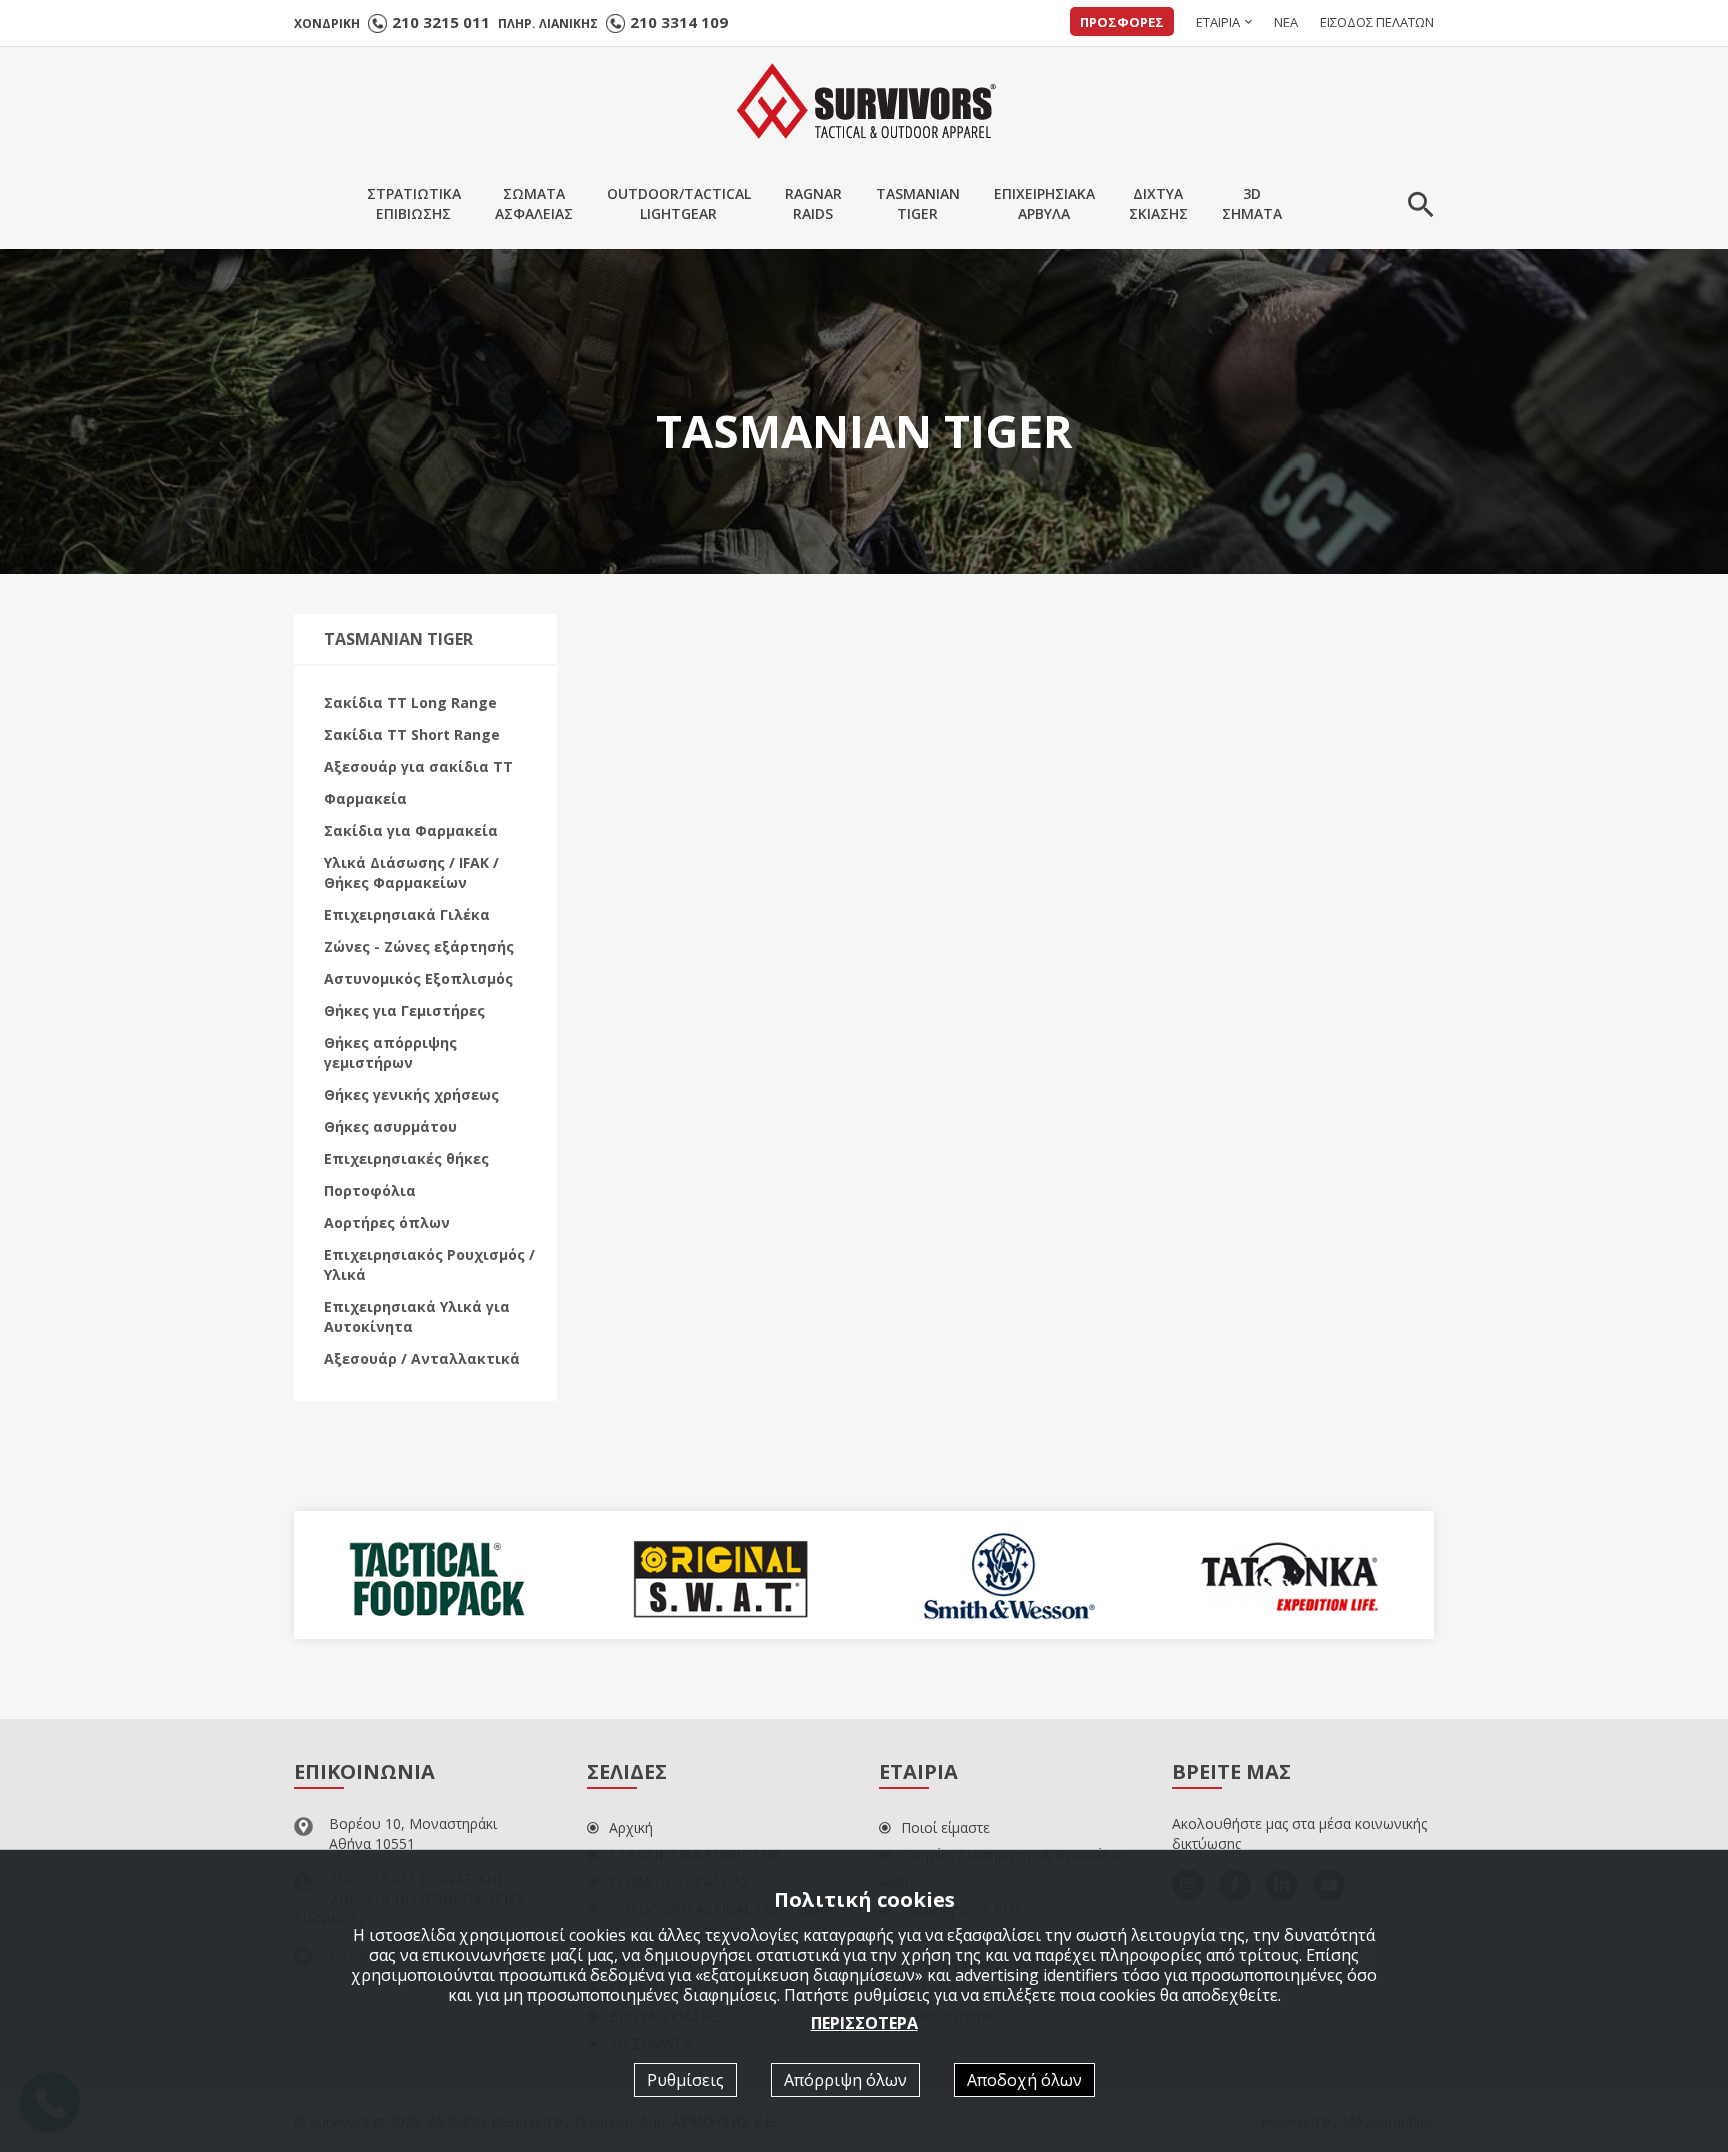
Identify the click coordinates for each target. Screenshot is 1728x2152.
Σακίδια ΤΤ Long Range (410, 702)
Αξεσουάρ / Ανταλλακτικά (422, 1358)
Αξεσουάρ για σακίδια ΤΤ (418, 766)
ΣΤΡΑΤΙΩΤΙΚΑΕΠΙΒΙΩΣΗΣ (414, 203)
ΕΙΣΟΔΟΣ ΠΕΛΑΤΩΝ (1377, 22)
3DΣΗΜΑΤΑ (1252, 203)
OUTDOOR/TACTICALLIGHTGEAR (679, 203)
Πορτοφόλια (370, 1190)
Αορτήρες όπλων (387, 1222)
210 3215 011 (441, 22)
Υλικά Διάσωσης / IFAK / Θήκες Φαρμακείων (411, 872)
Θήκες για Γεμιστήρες (404, 1010)
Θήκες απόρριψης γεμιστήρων (390, 1052)
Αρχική (631, 1827)
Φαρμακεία (365, 798)
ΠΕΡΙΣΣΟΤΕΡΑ (864, 2022)
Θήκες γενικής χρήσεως (411, 1094)
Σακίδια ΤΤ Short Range (412, 734)
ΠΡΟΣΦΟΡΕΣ (1122, 22)
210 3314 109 (679, 22)
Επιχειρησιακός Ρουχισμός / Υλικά (429, 1264)
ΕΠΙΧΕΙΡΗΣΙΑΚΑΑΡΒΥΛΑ (1044, 203)
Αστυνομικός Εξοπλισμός (418, 978)
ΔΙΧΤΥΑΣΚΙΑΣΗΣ (1158, 203)
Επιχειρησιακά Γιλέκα (407, 914)
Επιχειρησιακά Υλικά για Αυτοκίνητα (417, 1316)
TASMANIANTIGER (918, 203)
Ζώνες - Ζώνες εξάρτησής (419, 946)
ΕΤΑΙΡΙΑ (1218, 22)
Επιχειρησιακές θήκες (406, 1158)
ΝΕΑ (1286, 22)
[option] (436, 1575)
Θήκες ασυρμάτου (390, 1126)
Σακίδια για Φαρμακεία (411, 830)
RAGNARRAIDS (813, 203)
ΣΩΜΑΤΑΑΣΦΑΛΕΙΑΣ (534, 203)
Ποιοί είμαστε (945, 1827)
